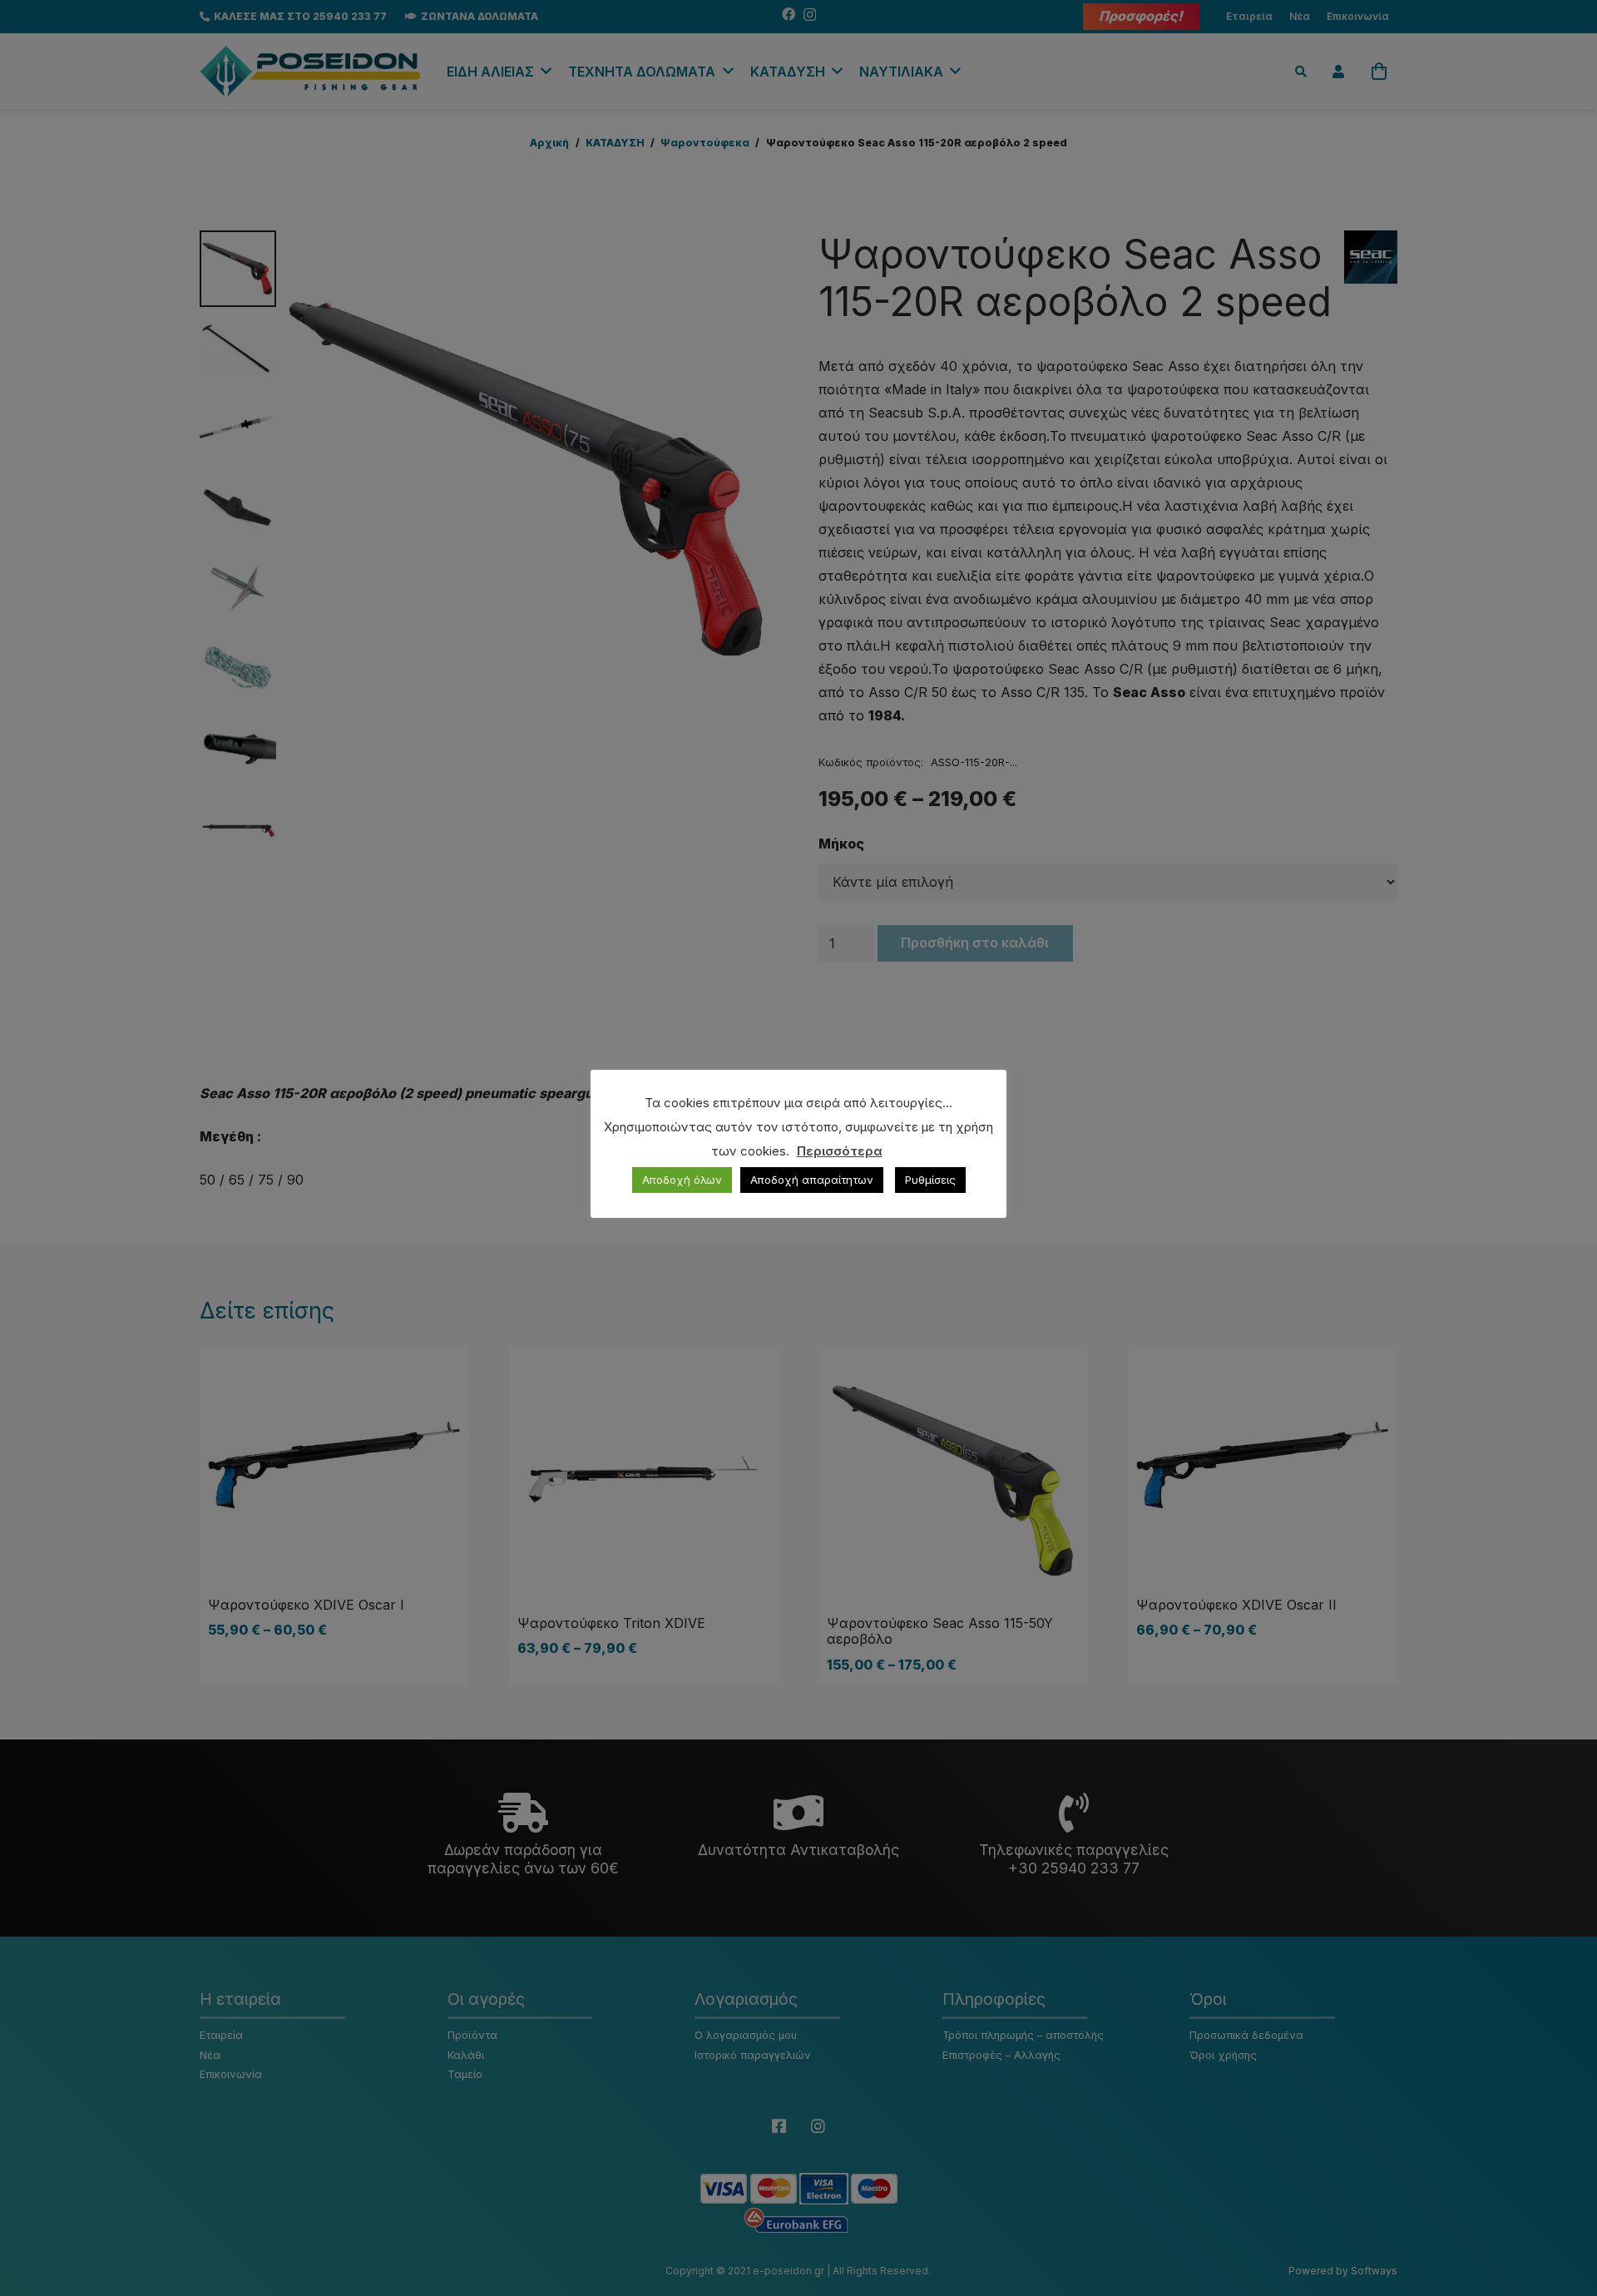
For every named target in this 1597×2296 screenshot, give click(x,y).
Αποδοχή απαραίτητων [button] (812, 1180)
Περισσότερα (840, 1151)
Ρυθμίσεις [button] (930, 1180)
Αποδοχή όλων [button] (682, 1180)
